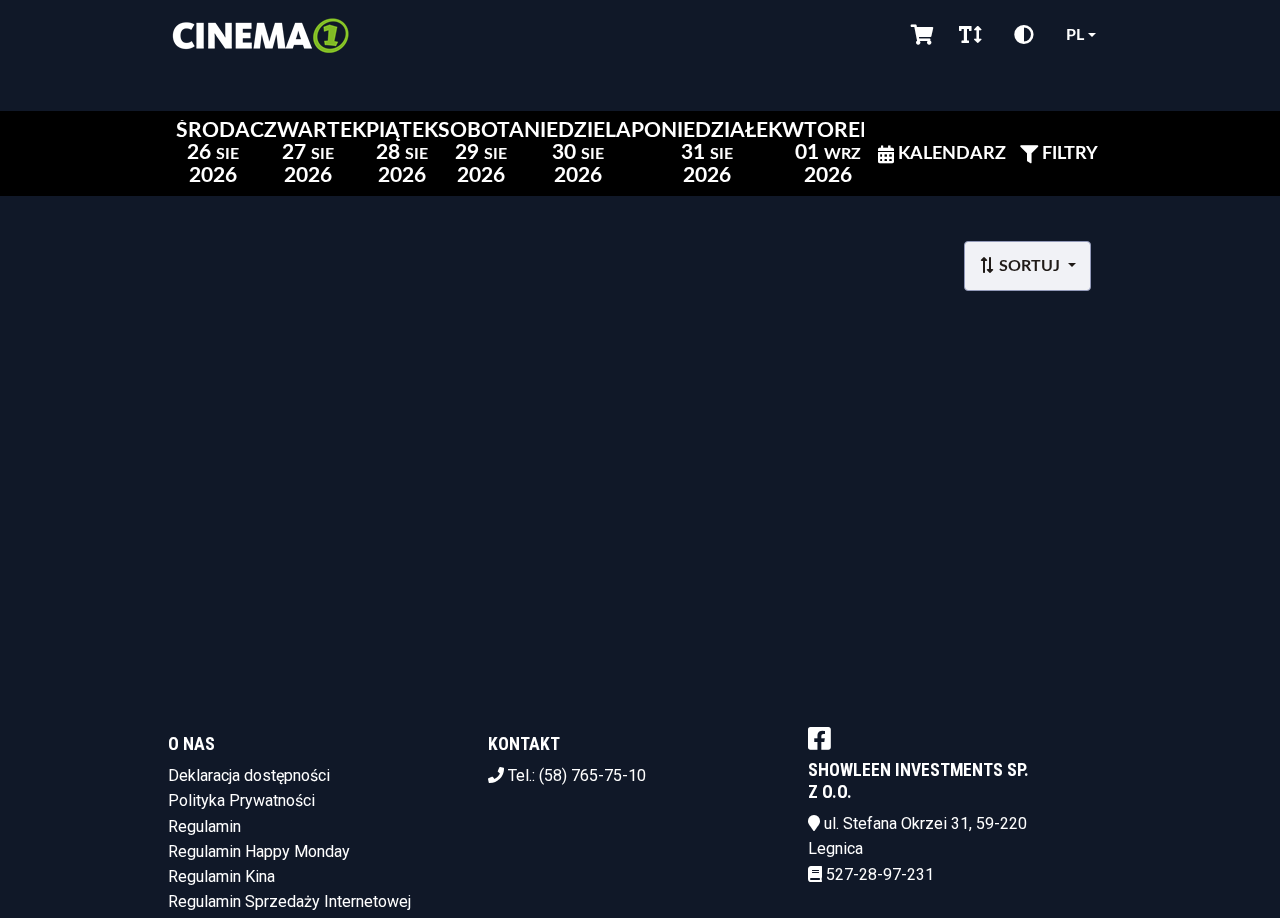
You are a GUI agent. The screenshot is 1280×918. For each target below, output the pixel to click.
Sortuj (1029, 266)
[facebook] (819, 738)
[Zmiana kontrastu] (1024, 35)
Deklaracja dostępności (249, 775)
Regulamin (204, 826)
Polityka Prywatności (241, 800)
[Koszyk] (919, 35)
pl (1075, 35)
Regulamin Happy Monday (259, 851)
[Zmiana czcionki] (970, 35)
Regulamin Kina (221, 876)
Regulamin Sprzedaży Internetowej (289, 901)
